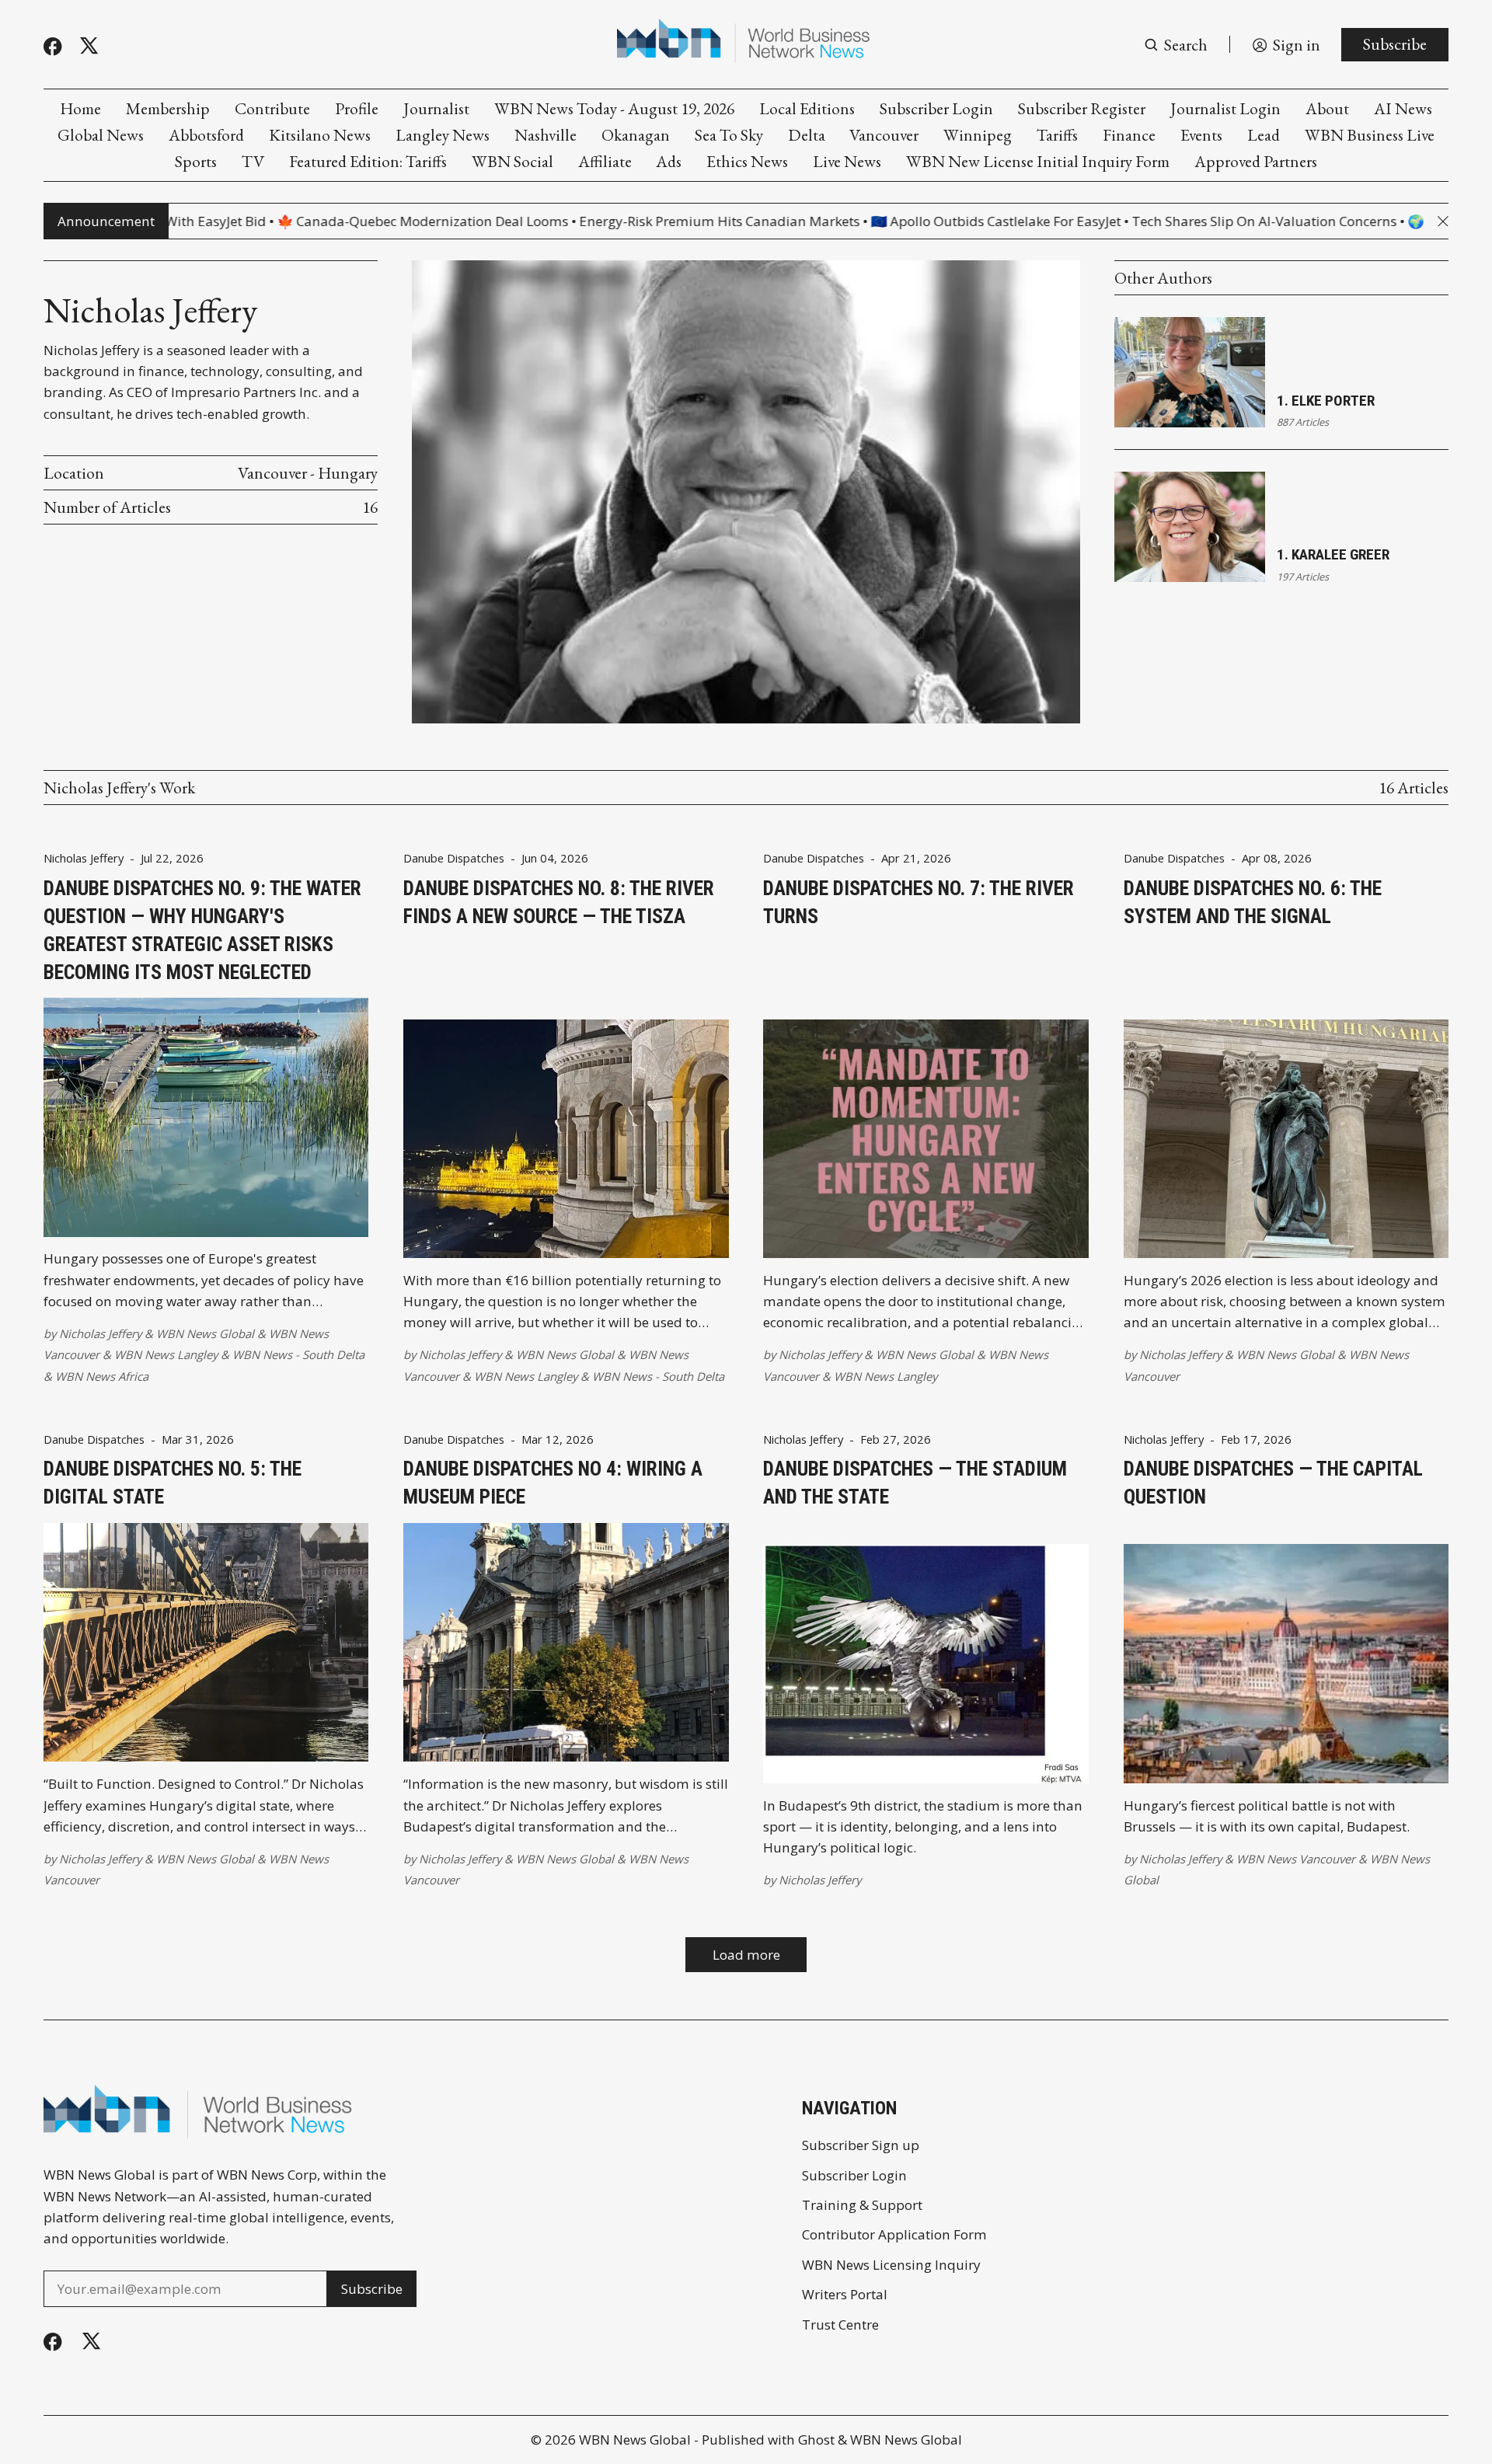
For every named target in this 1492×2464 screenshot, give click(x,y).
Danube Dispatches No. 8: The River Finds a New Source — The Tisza (559, 902)
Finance (1129, 135)
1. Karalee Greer (1333, 554)
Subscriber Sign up (861, 2145)
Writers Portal (845, 2294)
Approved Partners (1256, 161)
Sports (196, 161)
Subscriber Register (1082, 108)
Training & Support (862, 2205)
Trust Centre (840, 2325)
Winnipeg (978, 135)
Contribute (272, 108)
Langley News (443, 135)
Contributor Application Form (894, 2234)
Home (80, 108)
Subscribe (1395, 44)
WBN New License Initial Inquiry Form (1038, 161)
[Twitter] (89, 46)
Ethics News (747, 161)
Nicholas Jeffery (84, 858)
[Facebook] (53, 47)
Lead (1264, 135)
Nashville (546, 135)
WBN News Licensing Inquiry (891, 2265)
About (1327, 108)
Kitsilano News (320, 135)
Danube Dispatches (454, 858)
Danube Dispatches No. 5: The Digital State (173, 1483)
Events (1201, 135)
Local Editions (807, 108)
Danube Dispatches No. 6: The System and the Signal (1253, 902)
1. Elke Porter (1326, 401)
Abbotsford (206, 135)
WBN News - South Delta (298, 1354)
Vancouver (884, 135)
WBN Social (512, 161)
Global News (101, 135)
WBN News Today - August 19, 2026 (614, 108)
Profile (357, 108)
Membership (168, 108)
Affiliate (605, 161)
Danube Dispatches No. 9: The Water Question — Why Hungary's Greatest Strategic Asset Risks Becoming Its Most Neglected (202, 930)
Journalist (436, 108)
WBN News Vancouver (1296, 1859)
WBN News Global (205, 1333)
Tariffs (1057, 135)
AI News (1403, 108)
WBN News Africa (102, 1376)
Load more (746, 1955)
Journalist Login (1225, 108)
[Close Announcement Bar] (1443, 221)
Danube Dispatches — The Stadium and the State (915, 1483)
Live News (847, 161)
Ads (669, 161)
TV (253, 161)
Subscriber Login (936, 108)
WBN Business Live (1370, 135)
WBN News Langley (166, 1354)
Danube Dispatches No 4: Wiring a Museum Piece (553, 1483)
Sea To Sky (729, 135)
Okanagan (636, 135)
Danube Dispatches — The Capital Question (1273, 1483)
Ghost (816, 2440)
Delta (807, 135)
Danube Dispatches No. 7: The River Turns (919, 902)
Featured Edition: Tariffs (368, 161)
